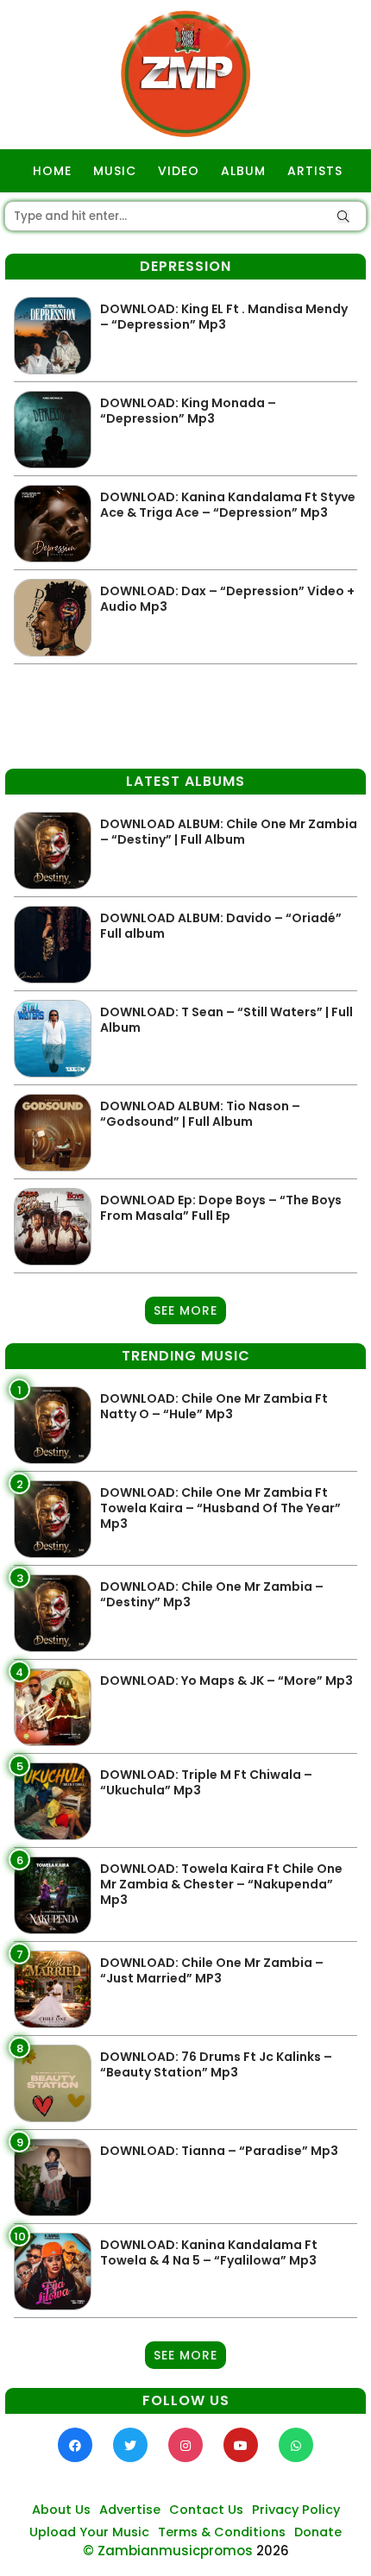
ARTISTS (315, 171)
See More (185, 1310)
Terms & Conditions (222, 2532)
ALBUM (243, 171)
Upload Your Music (89, 2532)
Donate (318, 2532)
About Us (61, 2510)
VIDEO (179, 171)
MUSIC (115, 171)
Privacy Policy (296, 2510)
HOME (52, 171)
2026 (273, 2551)
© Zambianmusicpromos (168, 2551)
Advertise (130, 2510)
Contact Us (206, 2510)
